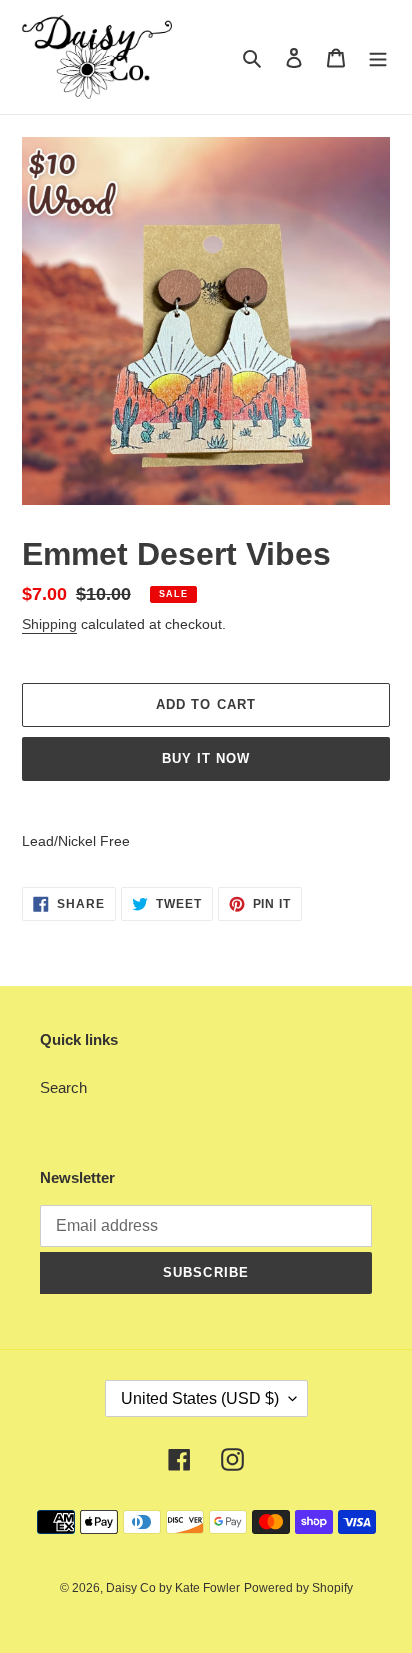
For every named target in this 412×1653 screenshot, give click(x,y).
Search (63, 1087)
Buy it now (206, 758)
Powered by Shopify (298, 1588)
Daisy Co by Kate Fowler (173, 1588)
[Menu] (378, 57)
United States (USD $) (200, 1398)
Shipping (49, 624)
